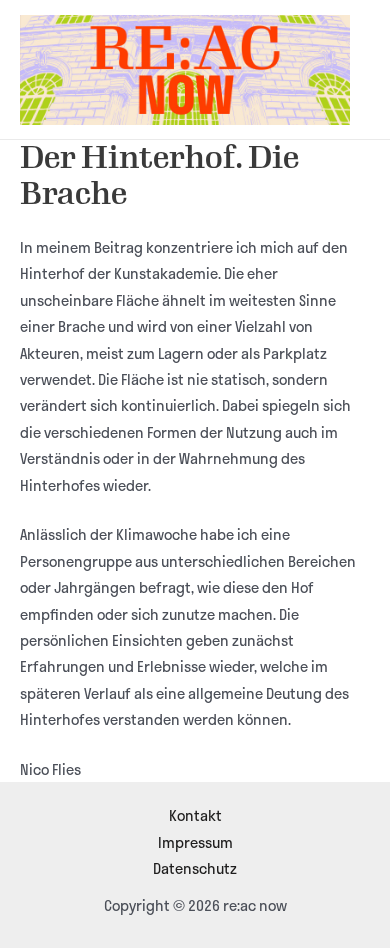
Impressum (195, 842)
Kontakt (195, 815)
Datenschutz (195, 868)
